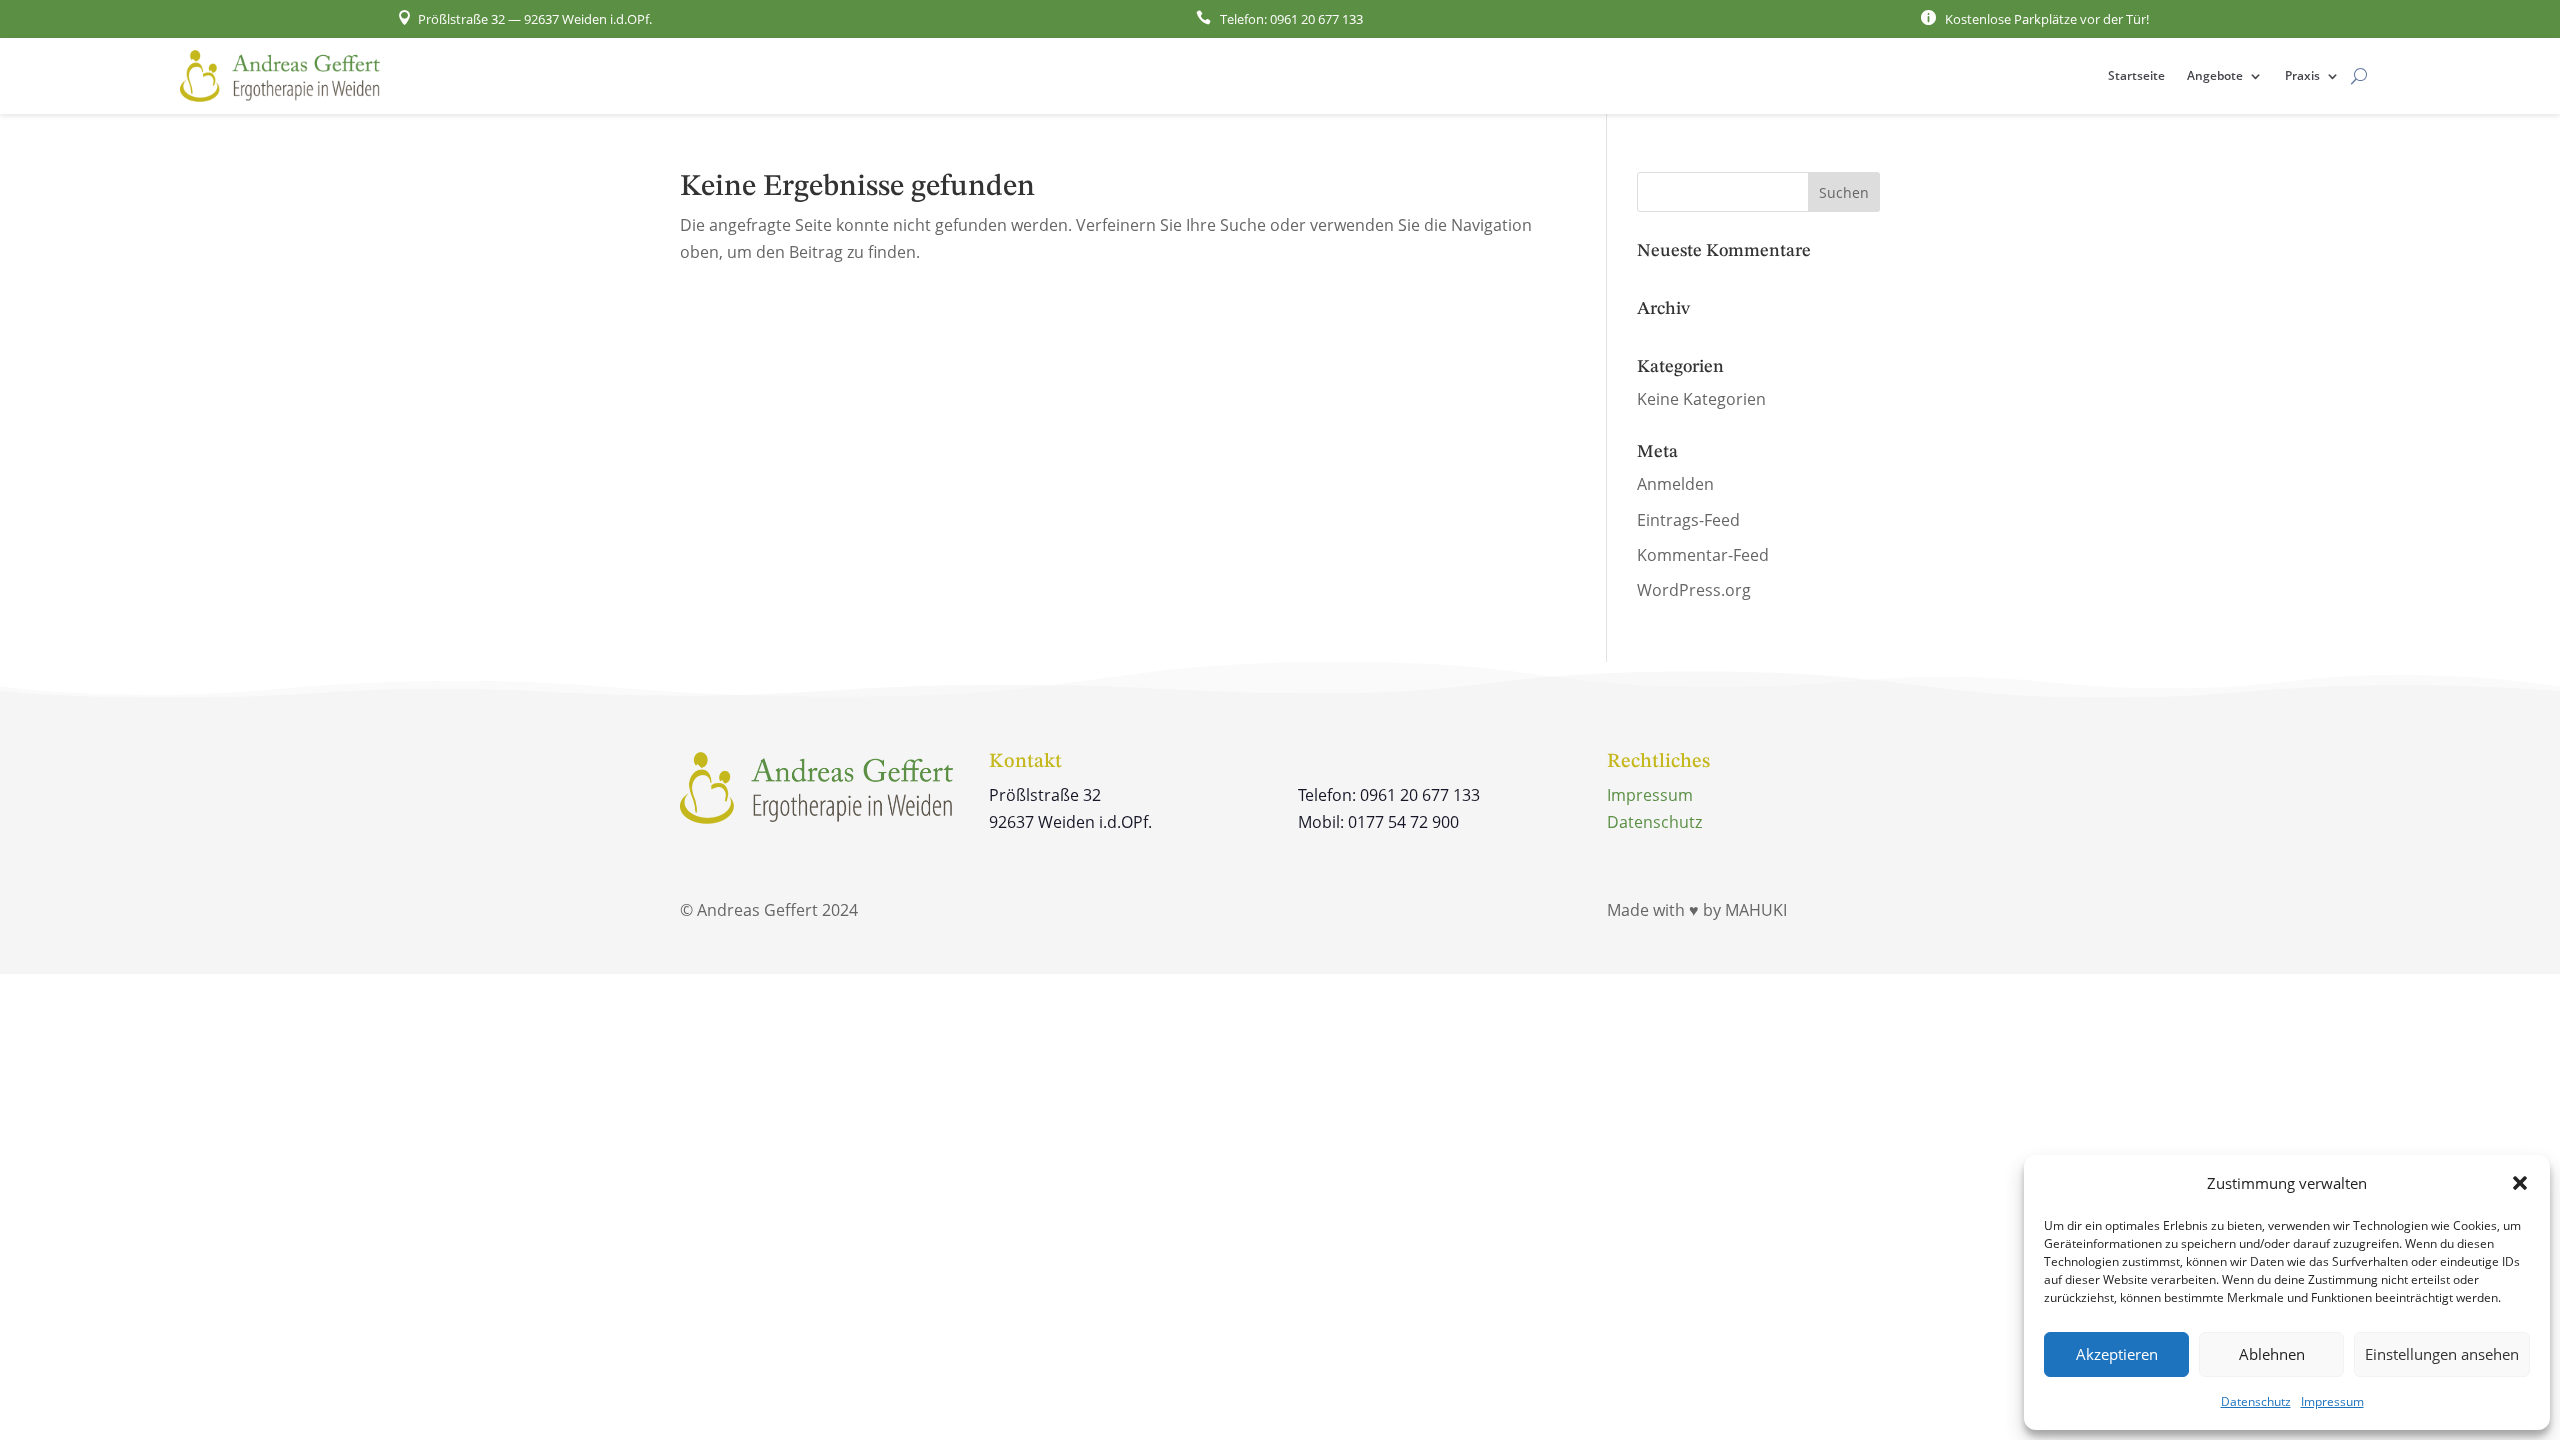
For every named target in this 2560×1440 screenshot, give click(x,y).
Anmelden (1675, 484)
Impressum (2332, 1401)
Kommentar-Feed (1703, 555)
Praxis (2302, 75)
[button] (2520, 1183)
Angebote (2215, 75)
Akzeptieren (2117, 1354)
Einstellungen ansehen (2442, 1354)
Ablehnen (2272, 1354)
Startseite (2136, 75)
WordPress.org (1694, 590)
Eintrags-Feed (1688, 520)
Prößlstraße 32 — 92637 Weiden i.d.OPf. (524, 19)
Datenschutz (2256, 1401)
